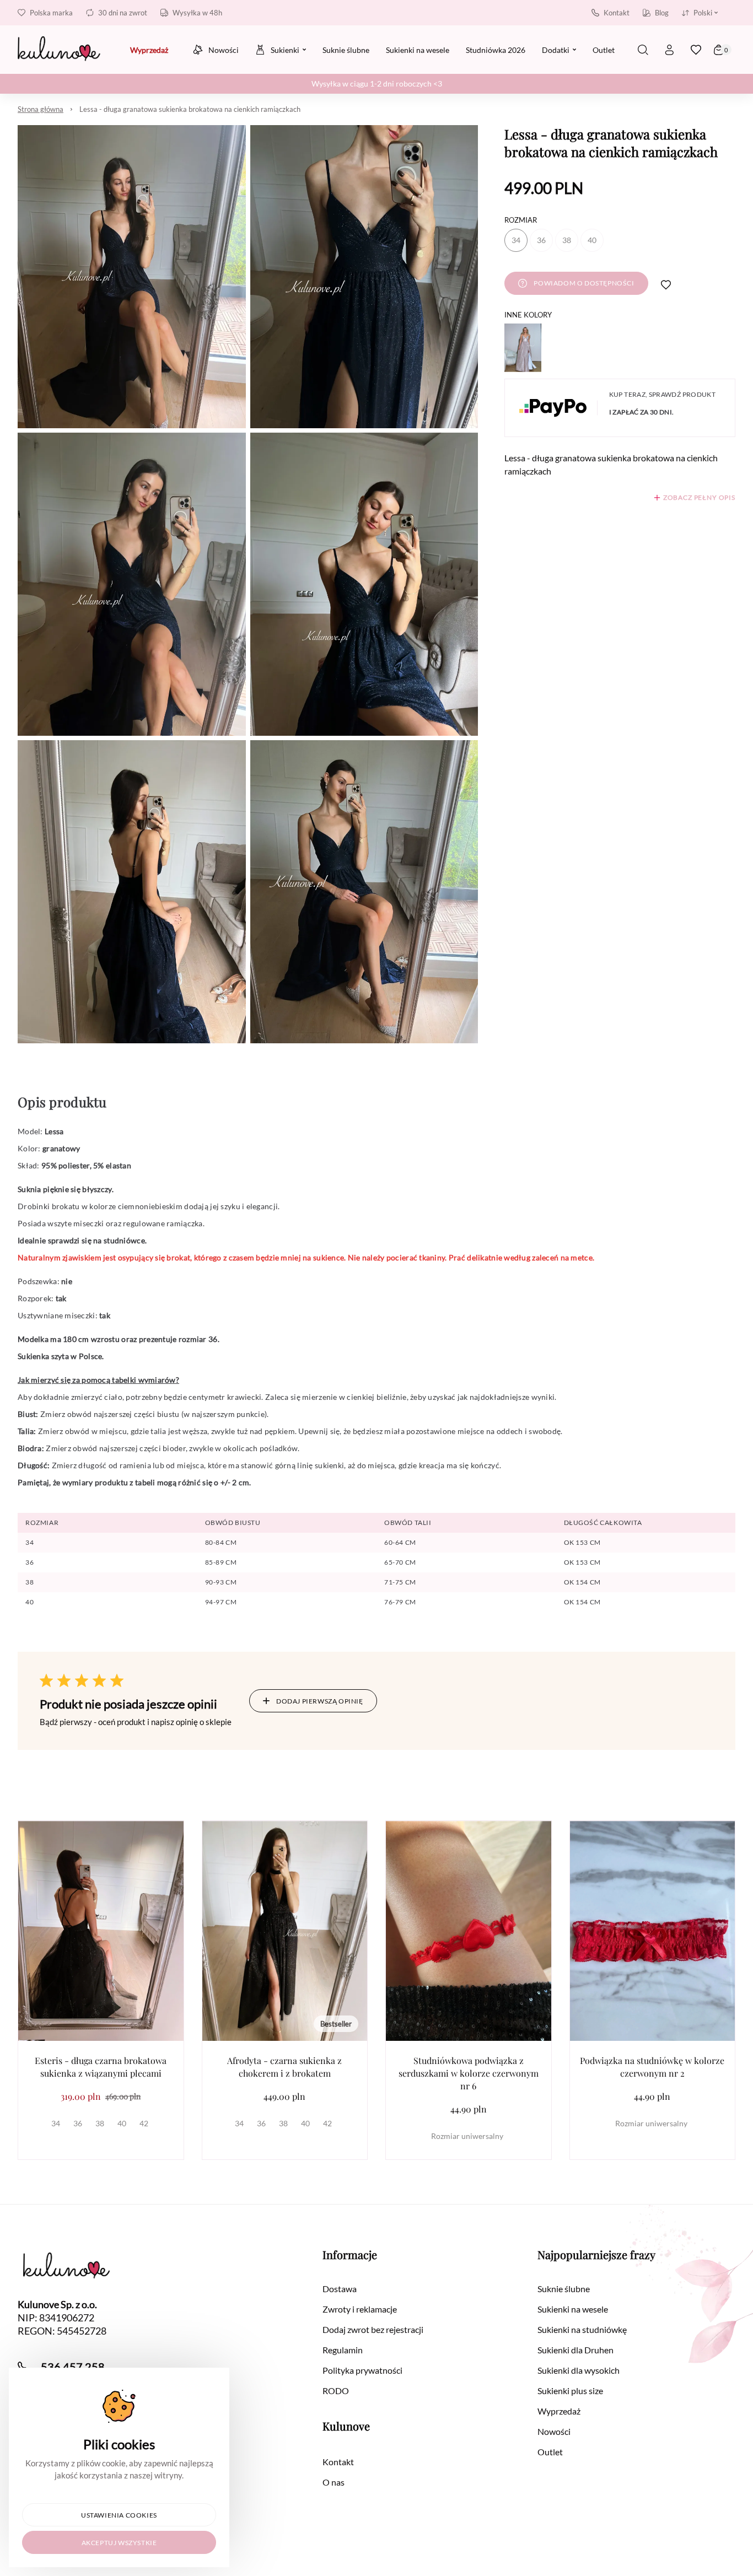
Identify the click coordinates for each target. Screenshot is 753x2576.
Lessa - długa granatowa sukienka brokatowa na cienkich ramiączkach (190, 109)
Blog (662, 13)
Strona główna (41, 109)
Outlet (550, 2452)
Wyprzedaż (559, 2411)
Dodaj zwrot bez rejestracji (373, 2329)
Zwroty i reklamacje (360, 2309)
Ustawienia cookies (119, 2515)
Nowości (554, 2431)
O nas (334, 2482)
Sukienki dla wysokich (579, 2370)
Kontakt (617, 13)
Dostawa (340, 2289)
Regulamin (343, 2350)
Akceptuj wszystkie (119, 2543)
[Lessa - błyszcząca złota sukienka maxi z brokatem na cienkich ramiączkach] (523, 348)
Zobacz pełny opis (699, 497)
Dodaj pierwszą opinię (320, 1701)
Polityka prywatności (362, 2370)
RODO (336, 2391)
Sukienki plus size (570, 2391)
